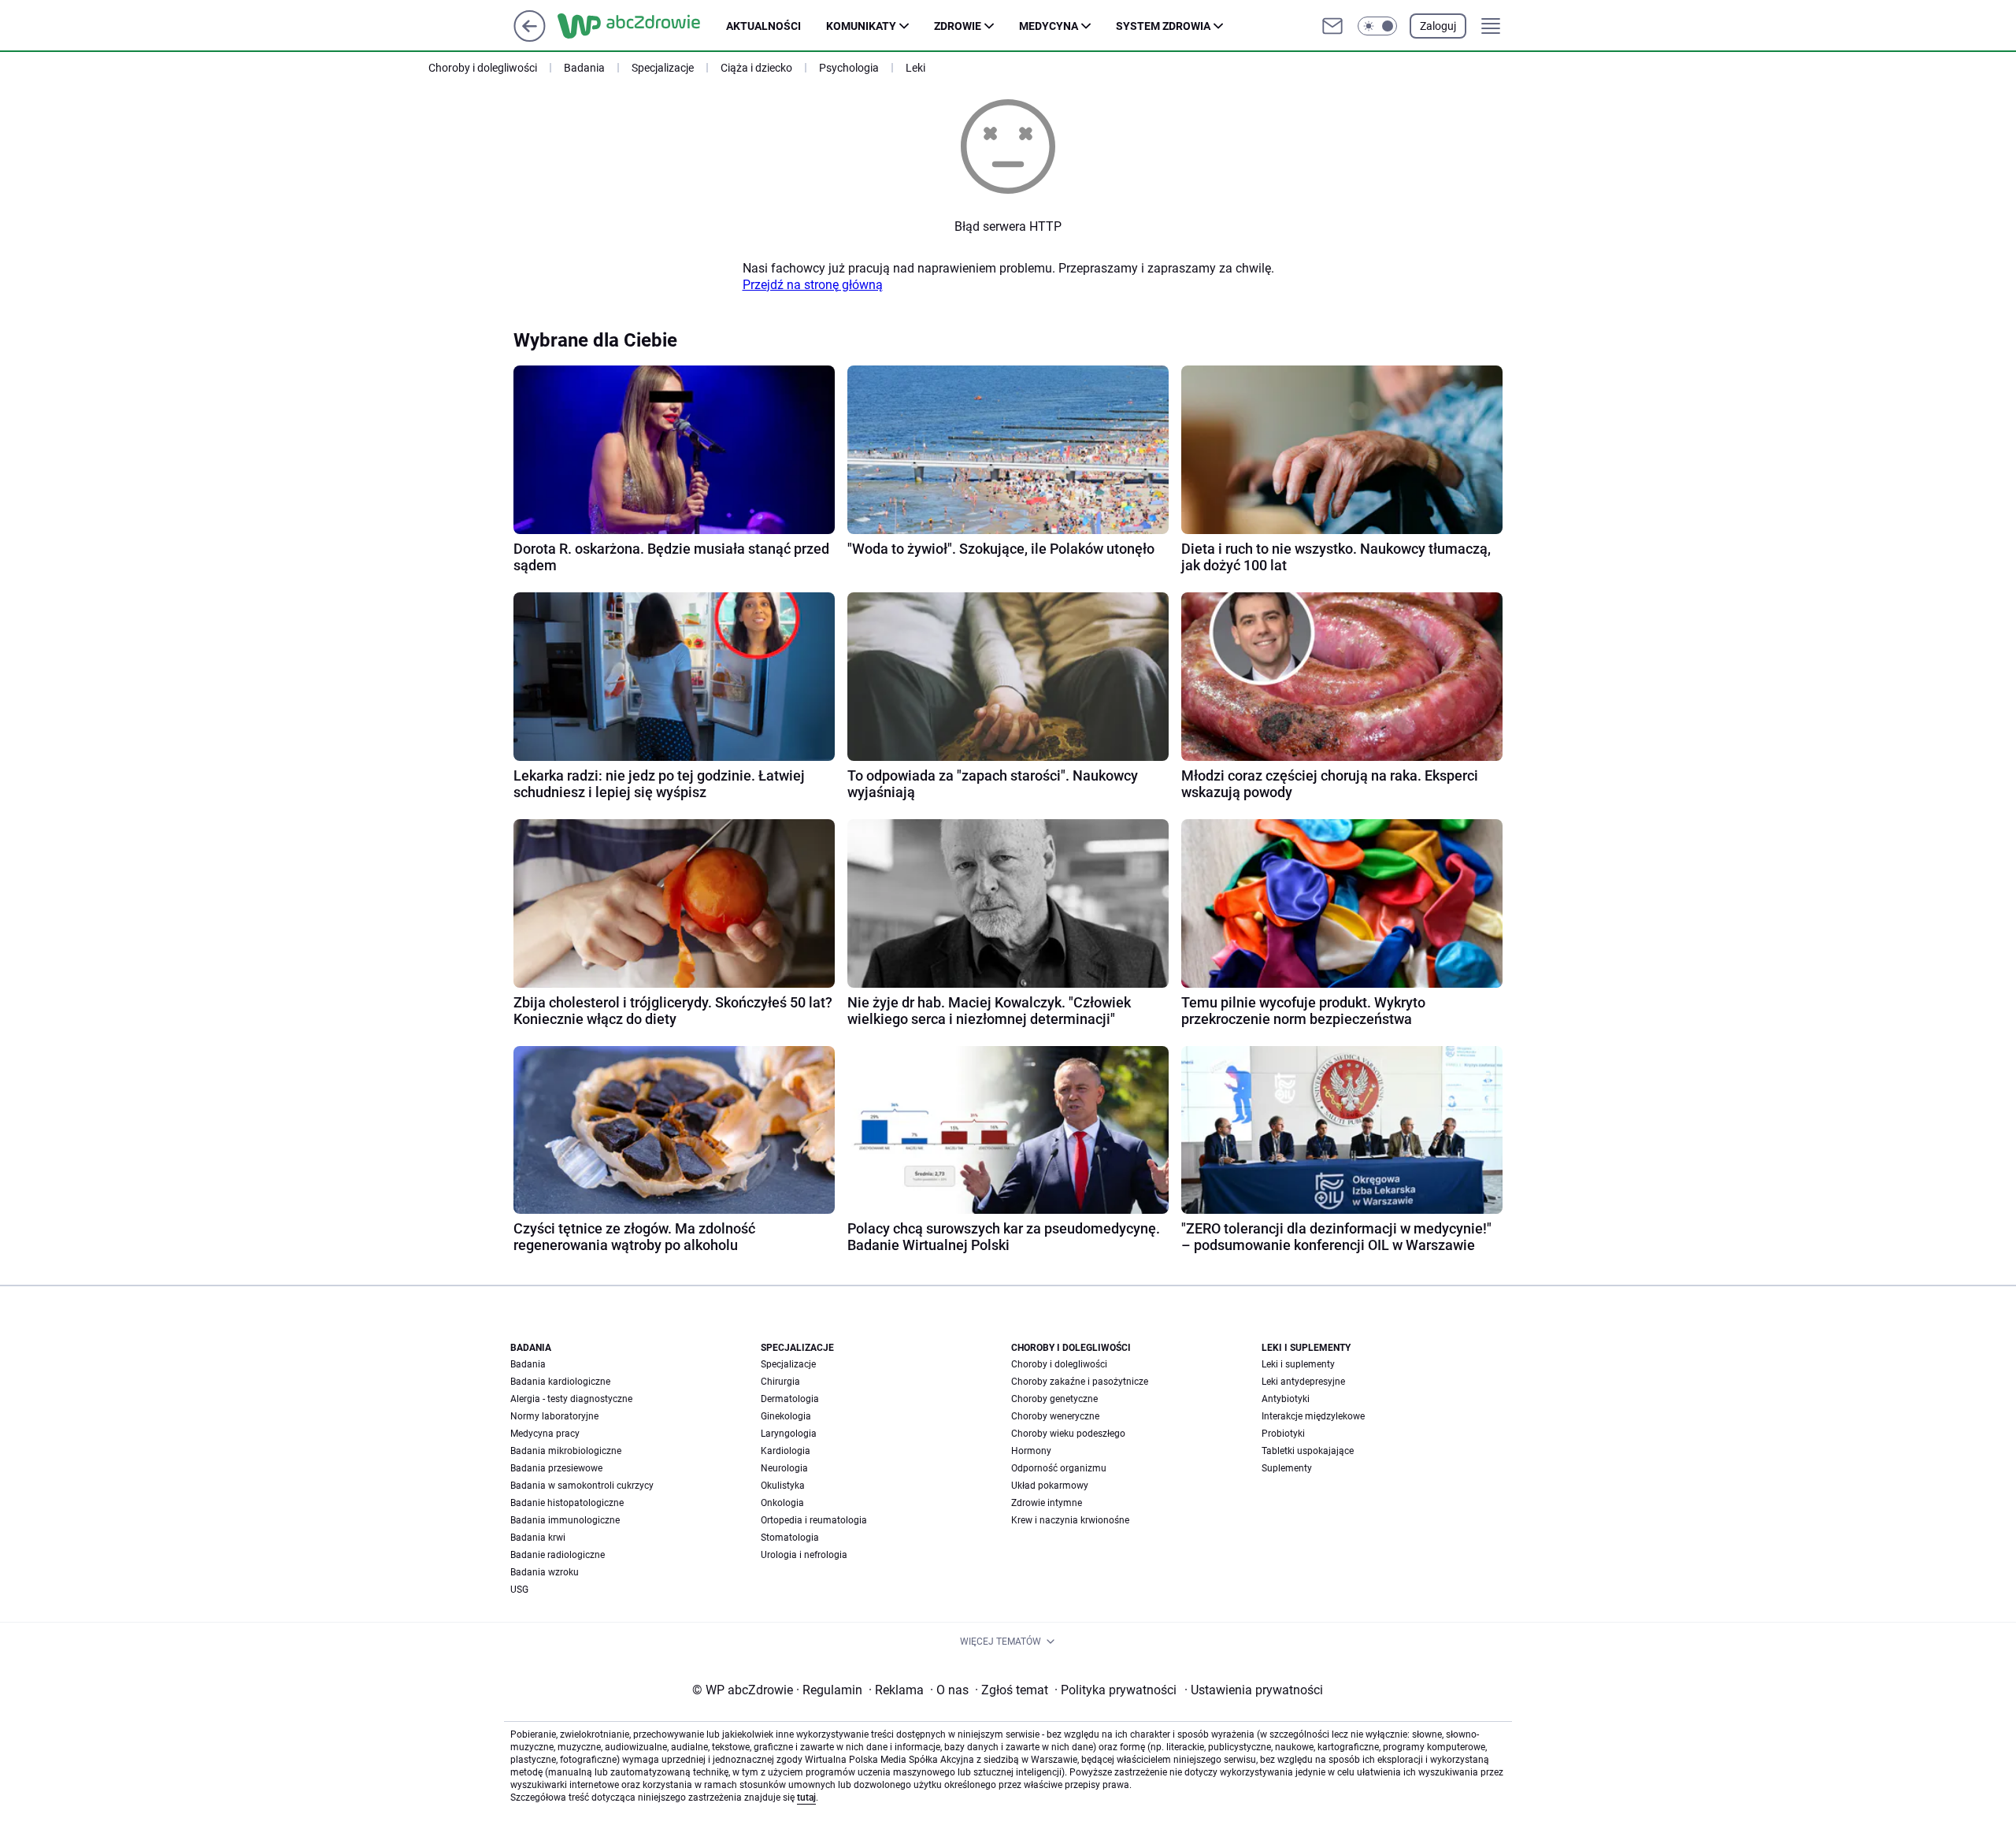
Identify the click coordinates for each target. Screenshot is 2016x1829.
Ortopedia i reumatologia (814, 1520)
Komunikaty (861, 26)
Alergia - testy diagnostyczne (571, 1399)
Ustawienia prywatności (1254, 1690)
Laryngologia (789, 1434)
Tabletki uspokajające (1308, 1451)
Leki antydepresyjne (1303, 1382)
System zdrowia (1163, 26)
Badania (584, 68)
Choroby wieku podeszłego (1068, 1434)
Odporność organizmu (1059, 1468)
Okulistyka (783, 1486)
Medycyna (1049, 26)
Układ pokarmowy (1050, 1486)
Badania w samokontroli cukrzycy (582, 1486)
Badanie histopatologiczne (567, 1503)
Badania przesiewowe (556, 1468)
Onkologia (782, 1503)
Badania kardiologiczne (560, 1382)
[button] (1377, 26)
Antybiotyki (1286, 1399)
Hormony (1031, 1451)
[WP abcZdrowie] (642, 26)
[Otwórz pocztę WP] (1332, 26)
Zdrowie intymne (1047, 1503)
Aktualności (763, 26)
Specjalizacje (663, 68)
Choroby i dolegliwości (483, 68)
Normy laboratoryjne (554, 1416)
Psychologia (849, 68)
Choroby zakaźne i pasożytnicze (1080, 1382)
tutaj (806, 1797)
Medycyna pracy (545, 1434)
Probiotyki (1283, 1434)
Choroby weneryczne (1055, 1416)
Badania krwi (538, 1538)
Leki (915, 68)
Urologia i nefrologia (804, 1555)
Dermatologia (790, 1399)
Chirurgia (780, 1382)
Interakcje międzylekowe (1313, 1416)
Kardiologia (786, 1451)
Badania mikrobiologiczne (566, 1451)
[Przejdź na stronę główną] (530, 37)
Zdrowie (958, 26)
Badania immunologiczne (565, 1520)
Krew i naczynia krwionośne (1070, 1520)
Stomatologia (790, 1538)
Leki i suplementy (1298, 1364)
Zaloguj (1438, 26)
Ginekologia (786, 1416)
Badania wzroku (545, 1572)
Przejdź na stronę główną (813, 285)
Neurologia (784, 1468)
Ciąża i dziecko (756, 68)
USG (519, 1590)
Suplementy (1287, 1468)
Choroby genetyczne (1054, 1399)
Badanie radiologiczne (558, 1555)
